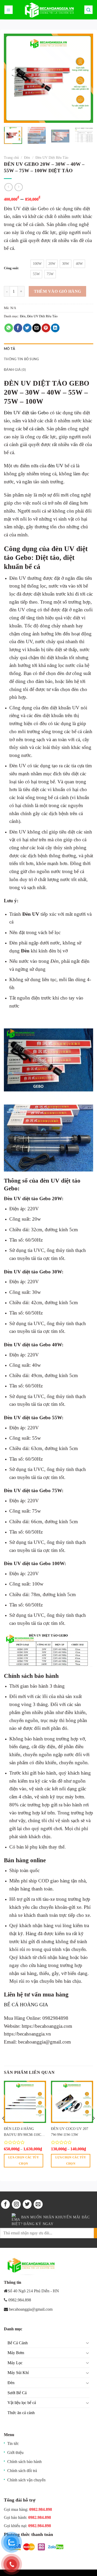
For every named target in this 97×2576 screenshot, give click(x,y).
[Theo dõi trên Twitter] (27, 2204)
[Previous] (12, 78)
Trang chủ (11, 158)
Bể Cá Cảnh (18, 2343)
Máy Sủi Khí (18, 2373)
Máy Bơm (16, 2353)
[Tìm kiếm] (89, 10)
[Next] (85, 78)
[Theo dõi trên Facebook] (5, 2204)
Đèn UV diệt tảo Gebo (26, 413)
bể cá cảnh (34, 429)
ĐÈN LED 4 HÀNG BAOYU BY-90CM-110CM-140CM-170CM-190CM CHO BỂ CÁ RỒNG (25, 2132)
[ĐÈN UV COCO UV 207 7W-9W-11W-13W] (72, 2102)
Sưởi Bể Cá (17, 2393)
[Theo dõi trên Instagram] (16, 2204)
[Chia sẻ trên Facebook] (18, 328)
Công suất (11, 268)
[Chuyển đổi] (87, 2343)
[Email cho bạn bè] (37, 328)
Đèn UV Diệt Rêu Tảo (52, 158)
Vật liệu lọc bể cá (22, 2403)
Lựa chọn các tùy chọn (24, 2160)
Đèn (27, 158)
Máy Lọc (15, 2363)
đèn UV (55, 466)
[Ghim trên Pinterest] (46, 328)
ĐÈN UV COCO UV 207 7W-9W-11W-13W (70, 2132)
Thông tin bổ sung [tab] (21, 359)
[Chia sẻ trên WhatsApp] (9, 328)
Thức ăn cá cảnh (21, 2413)
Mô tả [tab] (9, 349)
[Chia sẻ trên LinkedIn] (55, 328)
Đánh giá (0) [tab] (15, 370)
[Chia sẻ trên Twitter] (27, 328)
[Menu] (9, 10)
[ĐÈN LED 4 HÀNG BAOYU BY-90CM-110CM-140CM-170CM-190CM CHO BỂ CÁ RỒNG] (25, 2102)
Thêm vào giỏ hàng (58, 291)
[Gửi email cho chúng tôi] (38, 2204)
